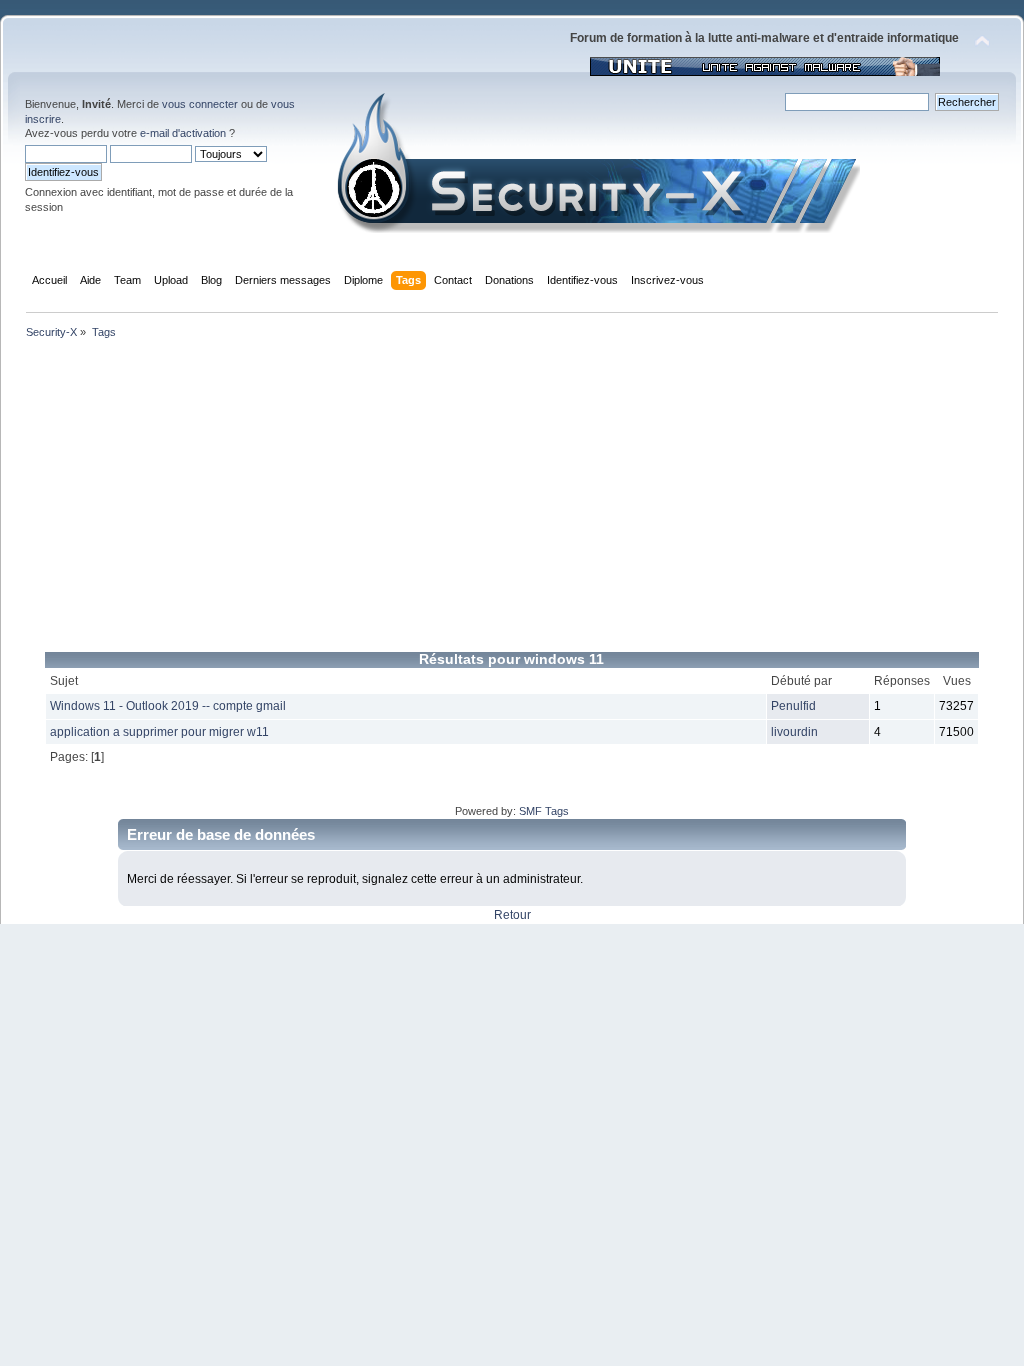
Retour (512, 915)
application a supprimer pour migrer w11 (159, 732)
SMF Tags (544, 811)
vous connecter (200, 104)
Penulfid (793, 706)
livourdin (794, 732)
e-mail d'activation (183, 133)
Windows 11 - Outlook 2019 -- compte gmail (168, 706)
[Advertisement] (512, 502)
